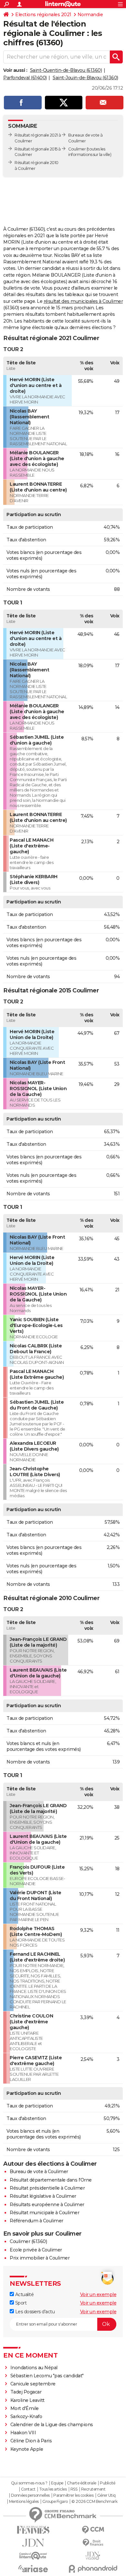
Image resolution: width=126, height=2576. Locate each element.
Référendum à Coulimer (37, 2221)
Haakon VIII (23, 2433)
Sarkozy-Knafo (26, 2416)
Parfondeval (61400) (25, 78)
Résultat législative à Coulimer (43, 2196)
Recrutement (93, 2489)
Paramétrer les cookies (73, 2495)
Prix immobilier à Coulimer (40, 2258)
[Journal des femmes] (33, 2530)
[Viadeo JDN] (93, 2556)
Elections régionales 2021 (43, 15)
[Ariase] (33, 2569)
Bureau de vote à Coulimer (39, 2172)
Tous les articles (53, 2489)
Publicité (108, 2483)
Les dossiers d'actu (34, 2312)
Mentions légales (24, 2502)
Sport (20, 2303)
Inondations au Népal (34, 2368)
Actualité (24, 2294)
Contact (28, 2489)
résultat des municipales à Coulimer (83, 301)
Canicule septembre (33, 2384)
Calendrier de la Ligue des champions (52, 2425)
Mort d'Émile (25, 2408)
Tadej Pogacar (26, 2392)
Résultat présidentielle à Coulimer (47, 2188)
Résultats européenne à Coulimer (47, 2205)
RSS (74, 2489)
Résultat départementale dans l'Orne (51, 2180)
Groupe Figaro (55, 2502)
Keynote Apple (27, 2449)
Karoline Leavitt (27, 2400)
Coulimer (77, 149)
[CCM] (93, 2530)
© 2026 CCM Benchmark (94, 2502)
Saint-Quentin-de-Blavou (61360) (66, 70)
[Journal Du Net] (33, 2543)
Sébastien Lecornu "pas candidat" (47, 2376)
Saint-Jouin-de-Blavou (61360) (85, 78)
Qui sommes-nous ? (29, 2483)
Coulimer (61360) (28, 2241)
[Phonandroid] (93, 2569)
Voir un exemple (98, 2294)
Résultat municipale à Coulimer (44, 2213)
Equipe (57, 2483)
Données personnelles (30, 2495)
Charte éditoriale (82, 2483)
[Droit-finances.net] (93, 2543)
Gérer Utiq (106, 2495)
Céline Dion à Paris (31, 2441)
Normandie (90, 15)
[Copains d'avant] (33, 2556)
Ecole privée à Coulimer (36, 2250)
